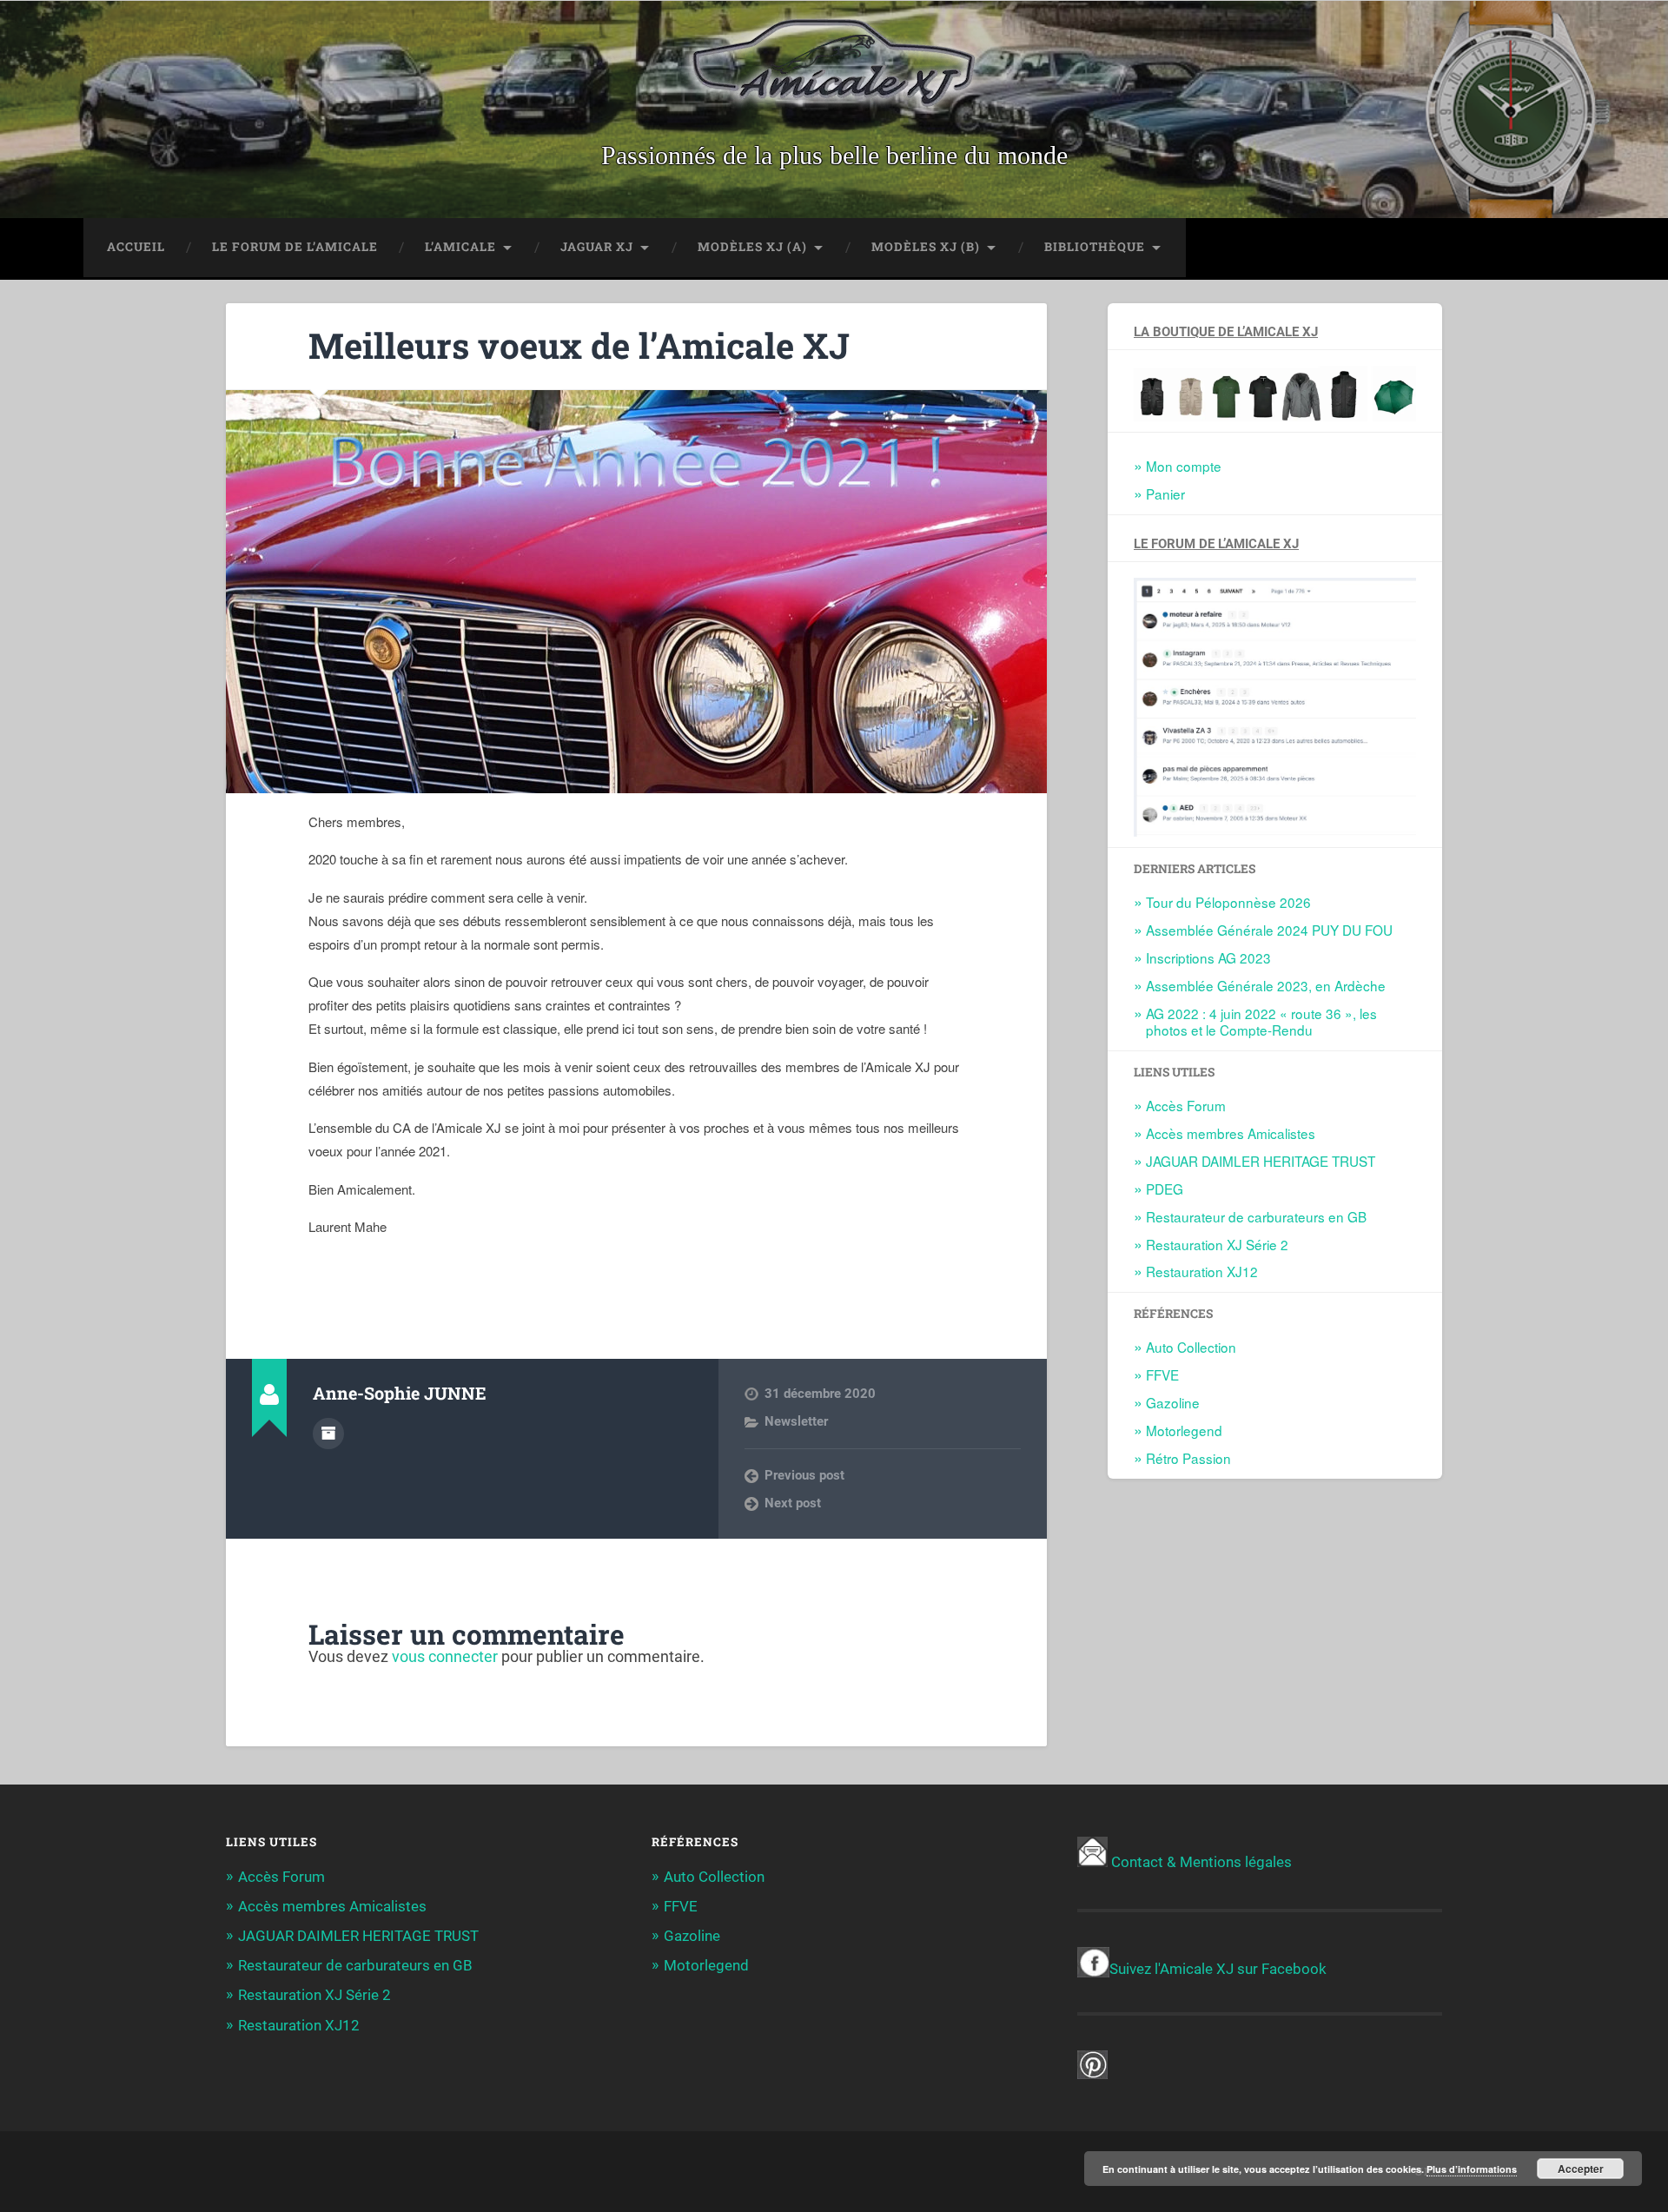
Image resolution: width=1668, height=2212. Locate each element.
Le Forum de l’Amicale (295, 247)
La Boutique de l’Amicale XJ (1226, 332)
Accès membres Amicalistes (1231, 1133)
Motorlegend (1184, 1430)
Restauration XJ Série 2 (1217, 1244)
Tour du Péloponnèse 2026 (1228, 902)
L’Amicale (460, 247)
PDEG (1165, 1189)
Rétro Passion (1188, 1458)
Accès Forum (1186, 1105)
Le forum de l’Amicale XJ (1216, 544)
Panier (1165, 493)
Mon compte (1184, 466)
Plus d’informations (1472, 2169)
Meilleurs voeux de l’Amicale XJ (579, 345)
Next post (793, 1503)
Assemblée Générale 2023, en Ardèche (1266, 985)
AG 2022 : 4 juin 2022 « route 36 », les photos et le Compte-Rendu (1261, 1022)
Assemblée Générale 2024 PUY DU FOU (1269, 930)
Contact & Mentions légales (1201, 1862)
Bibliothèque (1095, 247)
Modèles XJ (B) (926, 247)
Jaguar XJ (597, 247)
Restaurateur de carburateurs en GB (1256, 1216)
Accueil (136, 247)
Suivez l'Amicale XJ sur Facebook (1218, 1969)
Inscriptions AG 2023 (1208, 957)
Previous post (804, 1475)
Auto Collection (1191, 1347)
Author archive (328, 1434)
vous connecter (445, 1656)
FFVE (1162, 1374)
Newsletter (796, 1421)
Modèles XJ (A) (752, 247)
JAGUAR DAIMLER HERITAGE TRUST (1261, 1161)
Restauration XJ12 (1202, 1271)
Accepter (1581, 2169)
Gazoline (1173, 1402)
